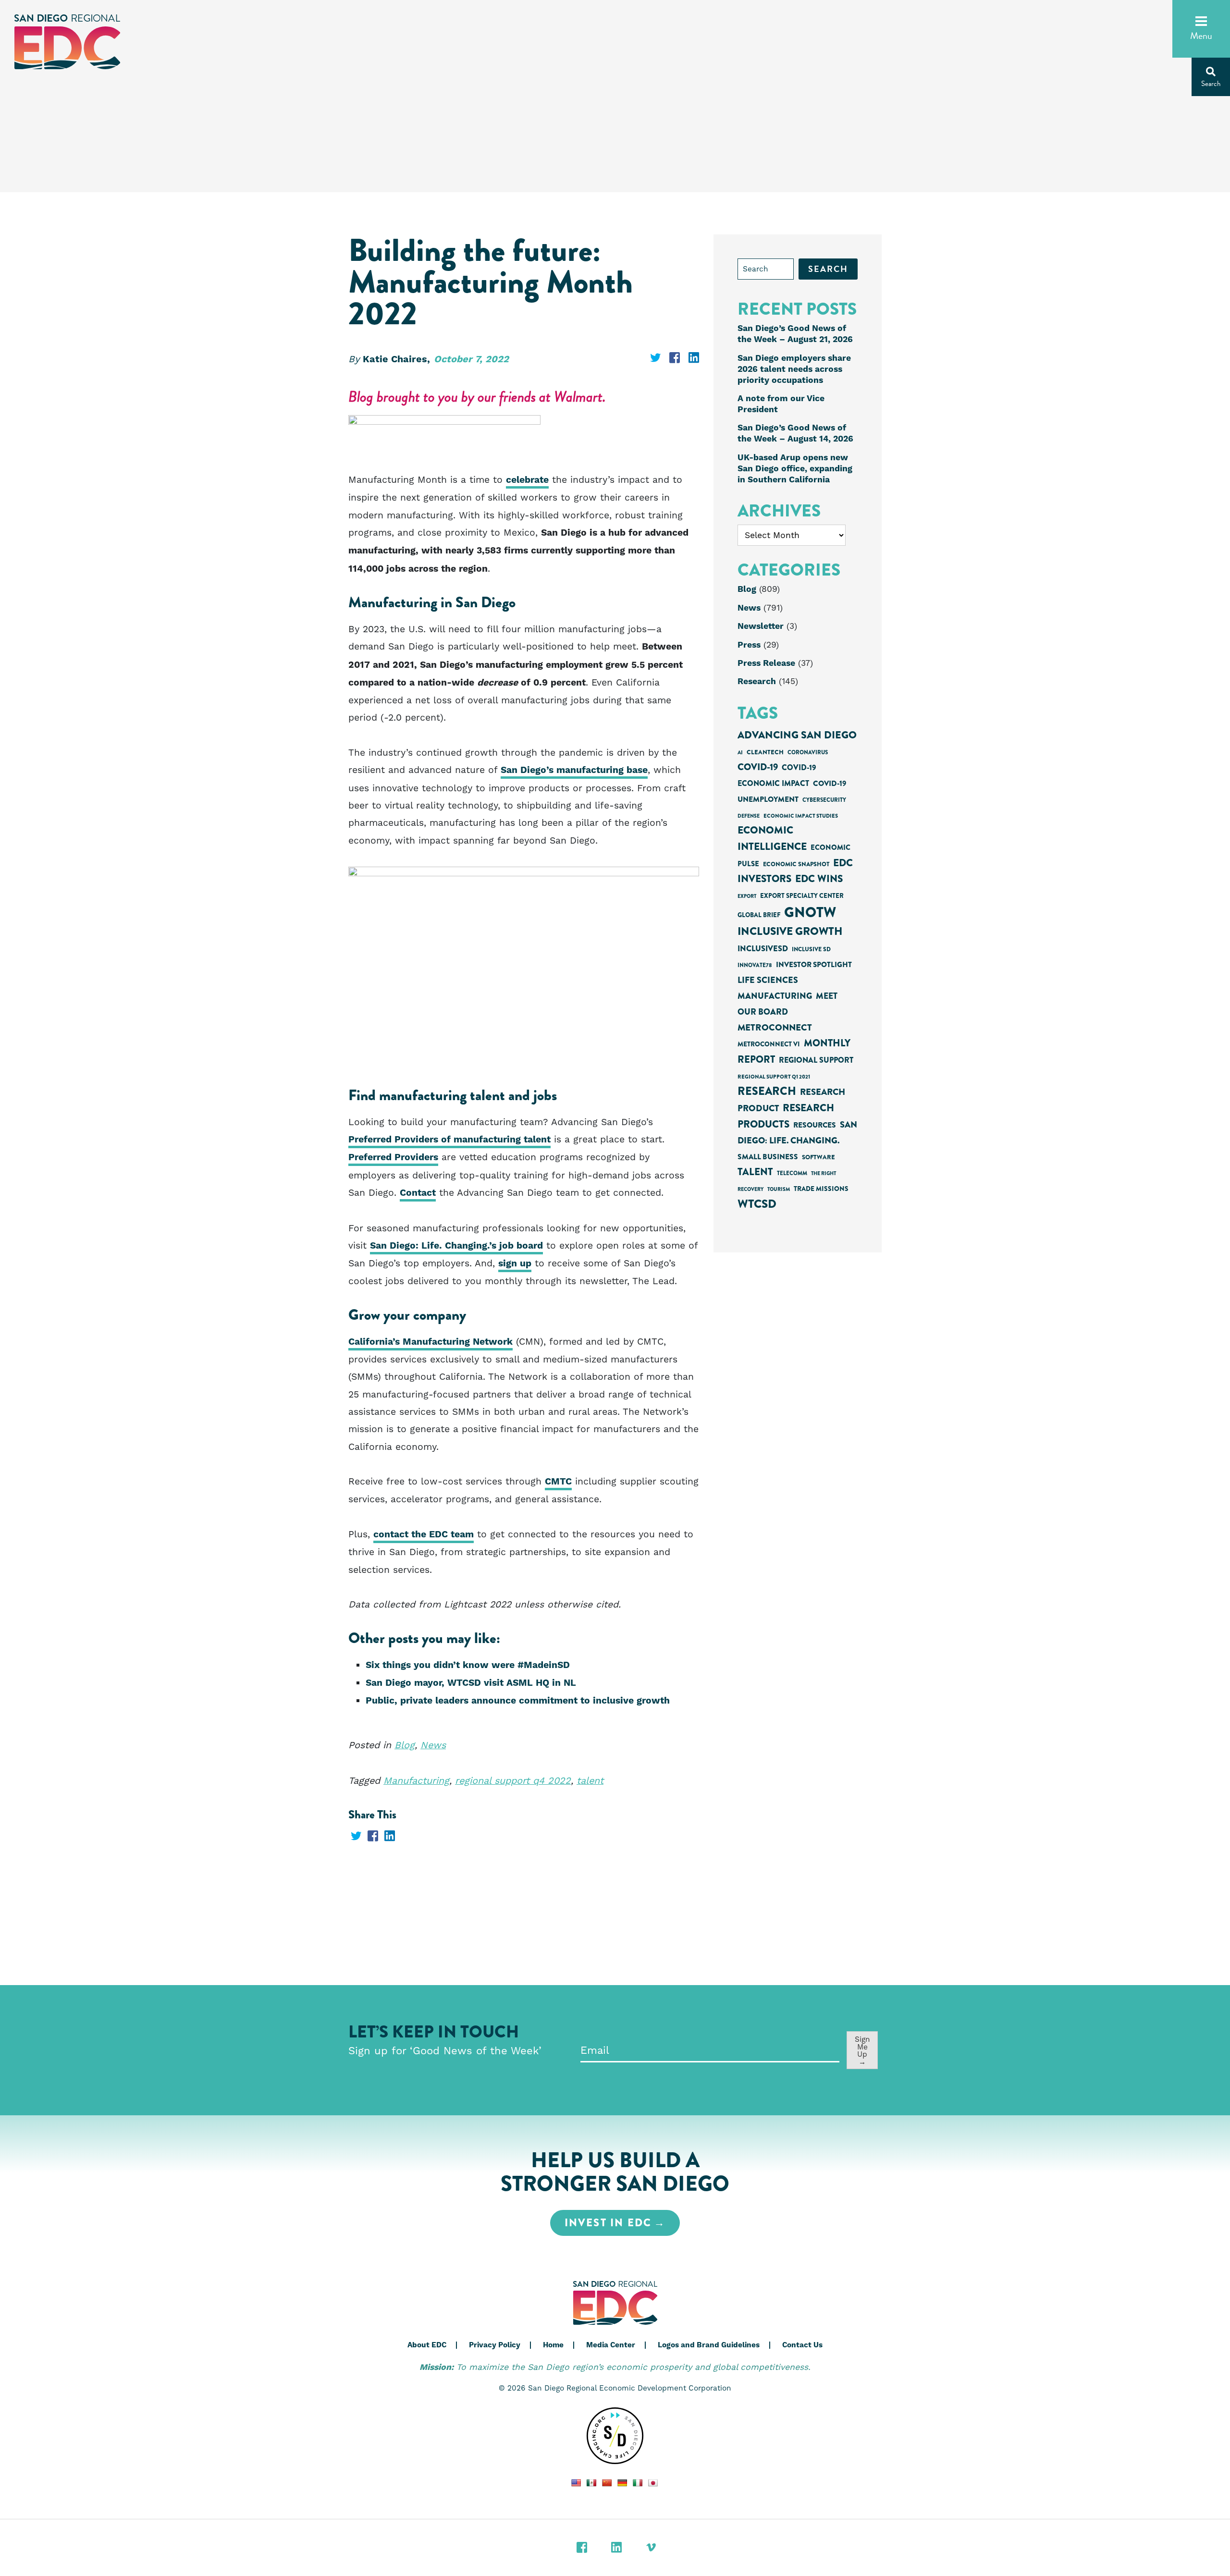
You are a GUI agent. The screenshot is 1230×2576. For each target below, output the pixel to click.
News (433, 1745)
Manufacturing (416, 1781)
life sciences (768, 980)
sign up (515, 1264)
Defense (749, 816)
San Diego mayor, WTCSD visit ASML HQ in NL (471, 1683)
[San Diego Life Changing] (615, 2436)
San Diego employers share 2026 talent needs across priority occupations (794, 369)
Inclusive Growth (790, 931)
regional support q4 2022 (513, 1781)
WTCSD (757, 1204)
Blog (405, 1745)
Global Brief (759, 915)
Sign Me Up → (862, 2050)
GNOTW (810, 912)
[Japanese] (653, 2483)
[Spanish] (591, 2483)
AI (740, 752)
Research (757, 682)
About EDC (427, 2345)
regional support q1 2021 (774, 1077)
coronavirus (808, 753)
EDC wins (819, 879)
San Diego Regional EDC (67, 42)
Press (749, 645)
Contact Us (802, 2345)
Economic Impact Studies (801, 816)
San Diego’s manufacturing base (574, 770)
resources (815, 1125)
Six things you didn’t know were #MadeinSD (468, 1665)
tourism (779, 1189)
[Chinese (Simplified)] (607, 2483)
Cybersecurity (824, 800)
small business (768, 1157)
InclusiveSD (763, 949)
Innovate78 (755, 965)
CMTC (558, 1482)
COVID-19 (758, 767)
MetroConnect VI (769, 1044)
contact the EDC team (424, 1535)
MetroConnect (775, 1027)
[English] (576, 2483)
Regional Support (816, 1060)
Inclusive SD (811, 949)
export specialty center (802, 896)
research (767, 1091)
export (747, 896)
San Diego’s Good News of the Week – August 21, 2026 (795, 334)
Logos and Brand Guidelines (709, 2345)
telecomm (792, 1173)
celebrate (527, 480)
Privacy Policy (495, 2345)
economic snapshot (796, 864)
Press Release (766, 663)
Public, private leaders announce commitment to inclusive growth (518, 1701)
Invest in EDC (608, 2223)
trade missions (821, 1189)
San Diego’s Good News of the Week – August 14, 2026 (795, 434)
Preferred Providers (393, 1158)
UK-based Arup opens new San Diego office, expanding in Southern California (795, 469)
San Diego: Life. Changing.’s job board (456, 1246)
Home (553, 2345)
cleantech (765, 752)
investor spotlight (814, 965)
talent (590, 1781)
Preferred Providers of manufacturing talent (449, 1140)
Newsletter (761, 626)
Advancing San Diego (797, 735)
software (818, 1157)
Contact (418, 1193)
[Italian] (638, 2483)
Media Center (611, 2345)
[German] (622, 2483)
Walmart (578, 397)
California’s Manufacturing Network (430, 1342)
